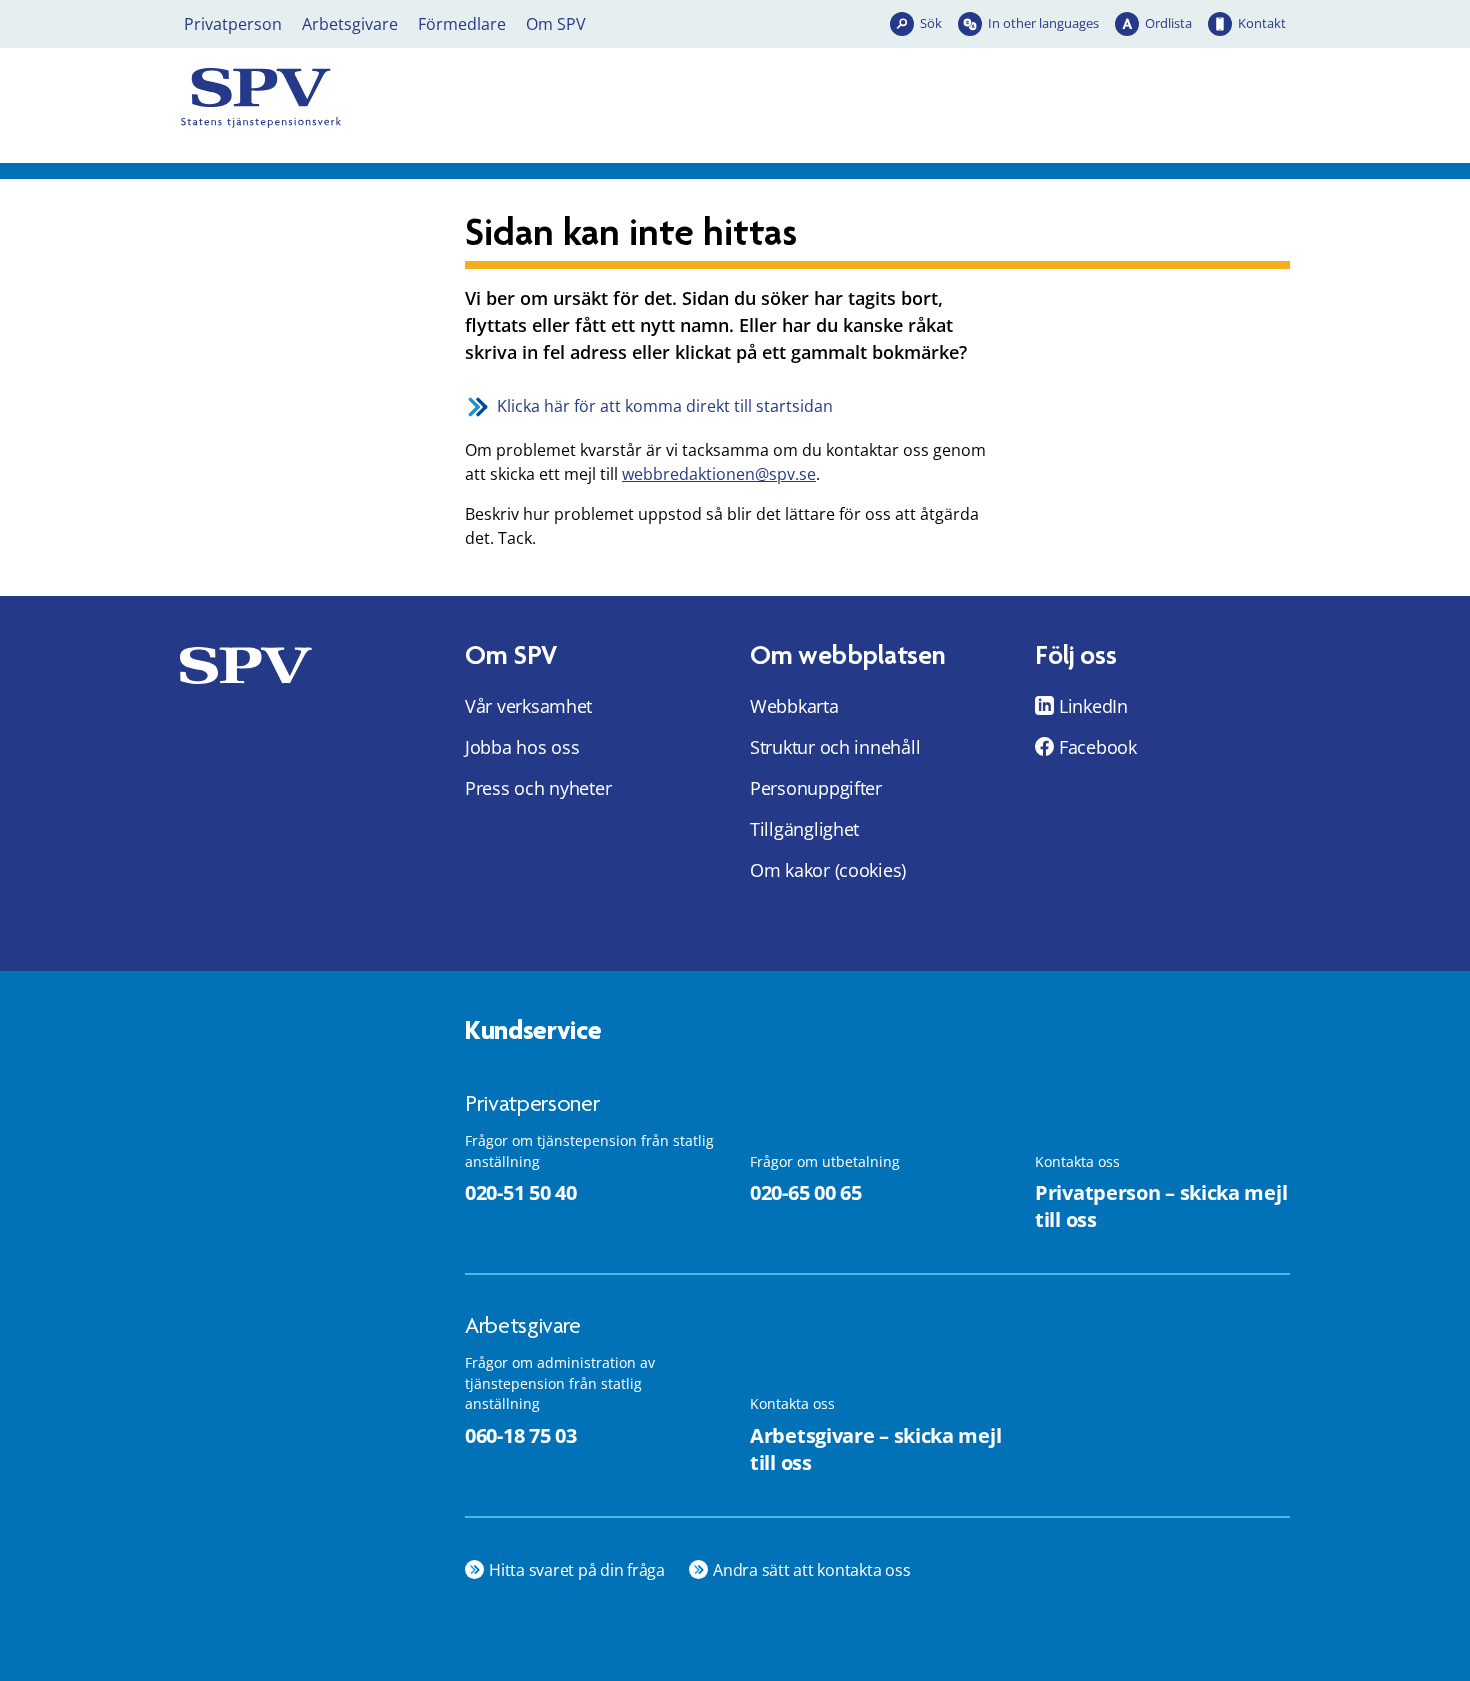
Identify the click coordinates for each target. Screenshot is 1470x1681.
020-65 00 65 (805, 1192)
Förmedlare (462, 24)
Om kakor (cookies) (828, 870)
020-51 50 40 (520, 1192)
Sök (931, 23)
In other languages (1043, 23)
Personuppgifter (816, 788)
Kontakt (1262, 23)
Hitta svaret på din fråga (577, 1570)
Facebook (1098, 747)
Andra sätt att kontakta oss (812, 1570)
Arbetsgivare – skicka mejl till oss (875, 1449)
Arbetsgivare (350, 24)
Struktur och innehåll (835, 747)
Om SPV (556, 24)
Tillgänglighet (804, 829)
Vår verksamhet (528, 706)
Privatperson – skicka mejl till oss (1161, 1206)
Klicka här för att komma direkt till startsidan (665, 406)
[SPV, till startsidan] (355, 98)
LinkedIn (1093, 706)
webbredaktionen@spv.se (719, 474)
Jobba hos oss (522, 747)
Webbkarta (794, 706)
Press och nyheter (538, 788)
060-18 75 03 (520, 1435)
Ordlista (1168, 23)
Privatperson (233, 24)
